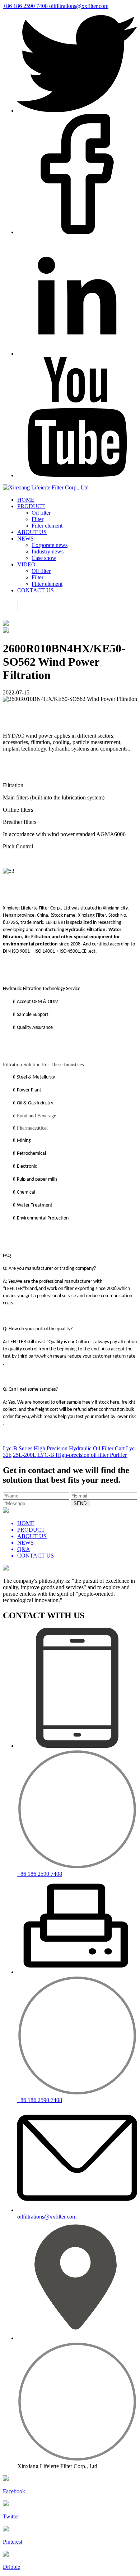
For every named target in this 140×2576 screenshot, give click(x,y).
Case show (44, 558)
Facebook (14, 2491)
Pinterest (13, 2542)
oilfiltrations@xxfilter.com (79, 6)
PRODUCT (31, 506)
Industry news (48, 551)
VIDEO (26, 564)
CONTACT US (36, 590)
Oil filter (41, 513)
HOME (26, 500)
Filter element (47, 526)
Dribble (11, 2567)
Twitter (11, 2516)
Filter (38, 519)
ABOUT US (32, 532)
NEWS (25, 539)
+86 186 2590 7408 (26, 6)
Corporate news (50, 545)
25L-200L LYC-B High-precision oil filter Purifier (70, 1455)
